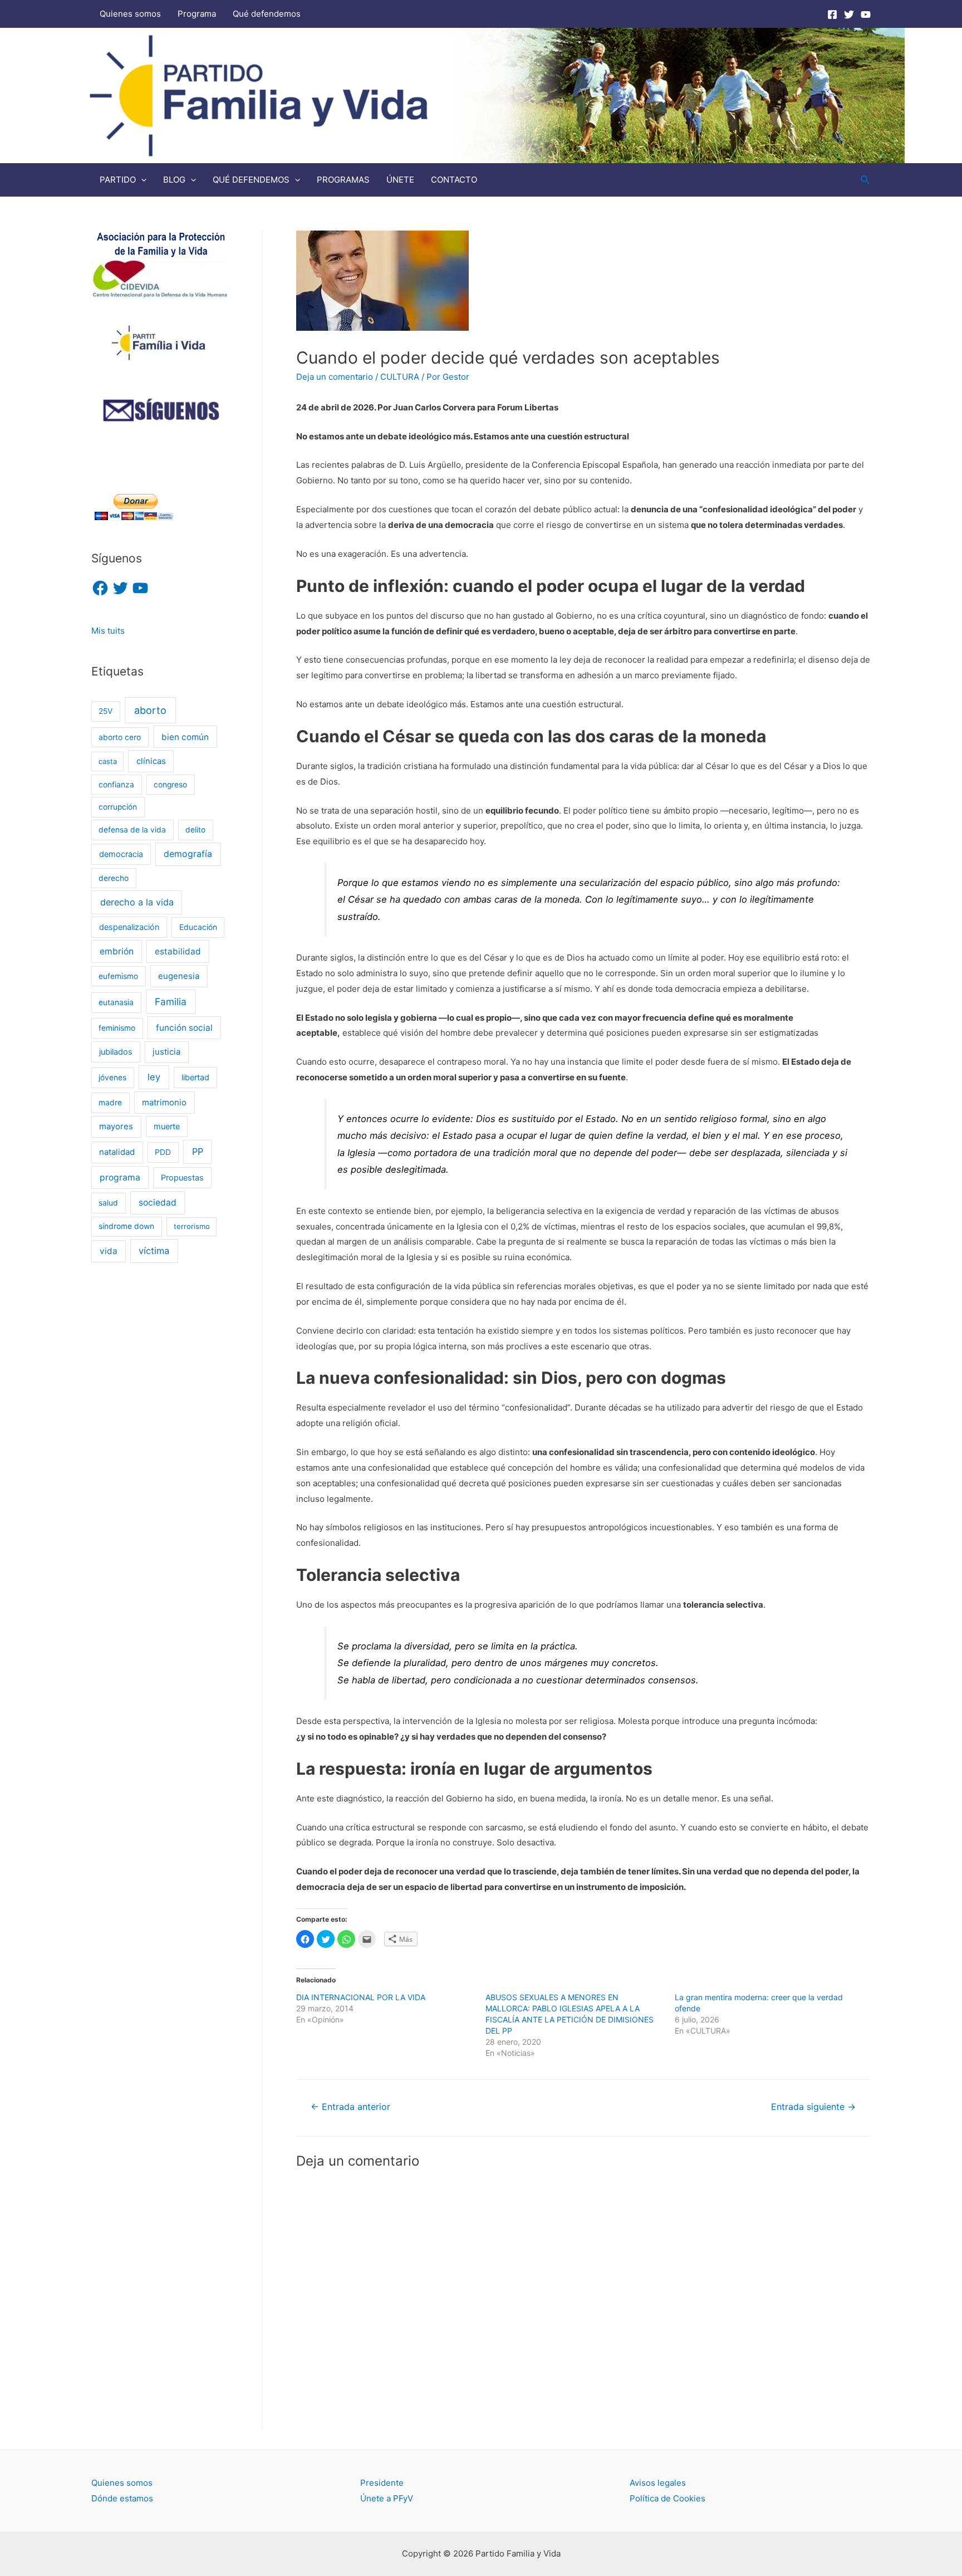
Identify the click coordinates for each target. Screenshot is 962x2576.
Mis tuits (108, 631)
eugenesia (179, 976)
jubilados (116, 1052)
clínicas (151, 761)
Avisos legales (658, 2483)
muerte (167, 1126)
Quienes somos (130, 14)
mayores (116, 1127)
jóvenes (112, 1078)
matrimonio (164, 1103)
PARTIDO (118, 180)
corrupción (118, 807)
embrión (117, 951)
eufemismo (118, 976)
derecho (114, 878)
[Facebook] (832, 14)
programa (120, 1177)
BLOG (174, 180)
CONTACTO (454, 180)
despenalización (129, 927)
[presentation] (141, 180)
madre (110, 1103)
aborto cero (120, 737)
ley (154, 1077)
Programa (197, 14)
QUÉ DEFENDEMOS (251, 180)
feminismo (117, 1028)
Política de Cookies (667, 2498)
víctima (154, 1251)
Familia (171, 1001)
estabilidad (178, 951)
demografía (188, 854)
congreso (170, 785)
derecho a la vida (137, 902)
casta (108, 761)
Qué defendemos (267, 14)
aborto (150, 710)
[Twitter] (849, 14)
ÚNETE (400, 180)
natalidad (117, 1152)
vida (109, 1251)
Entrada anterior (350, 2107)
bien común (185, 737)
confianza (116, 785)
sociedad (158, 1203)
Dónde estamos (122, 2498)
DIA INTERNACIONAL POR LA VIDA (361, 1997)
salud (108, 1203)
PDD (163, 1152)
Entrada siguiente (813, 2107)
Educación (198, 927)
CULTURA (400, 377)
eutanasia (116, 1002)
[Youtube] (866, 14)
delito (195, 830)
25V (105, 711)
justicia (166, 1052)
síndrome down (126, 1226)
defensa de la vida (132, 830)
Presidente (382, 2483)
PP (198, 1152)
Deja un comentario (335, 377)
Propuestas (182, 1177)
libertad (195, 1077)
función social (184, 1028)
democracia (121, 854)
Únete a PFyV (387, 2498)
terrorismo (192, 1226)
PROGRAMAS (343, 180)
